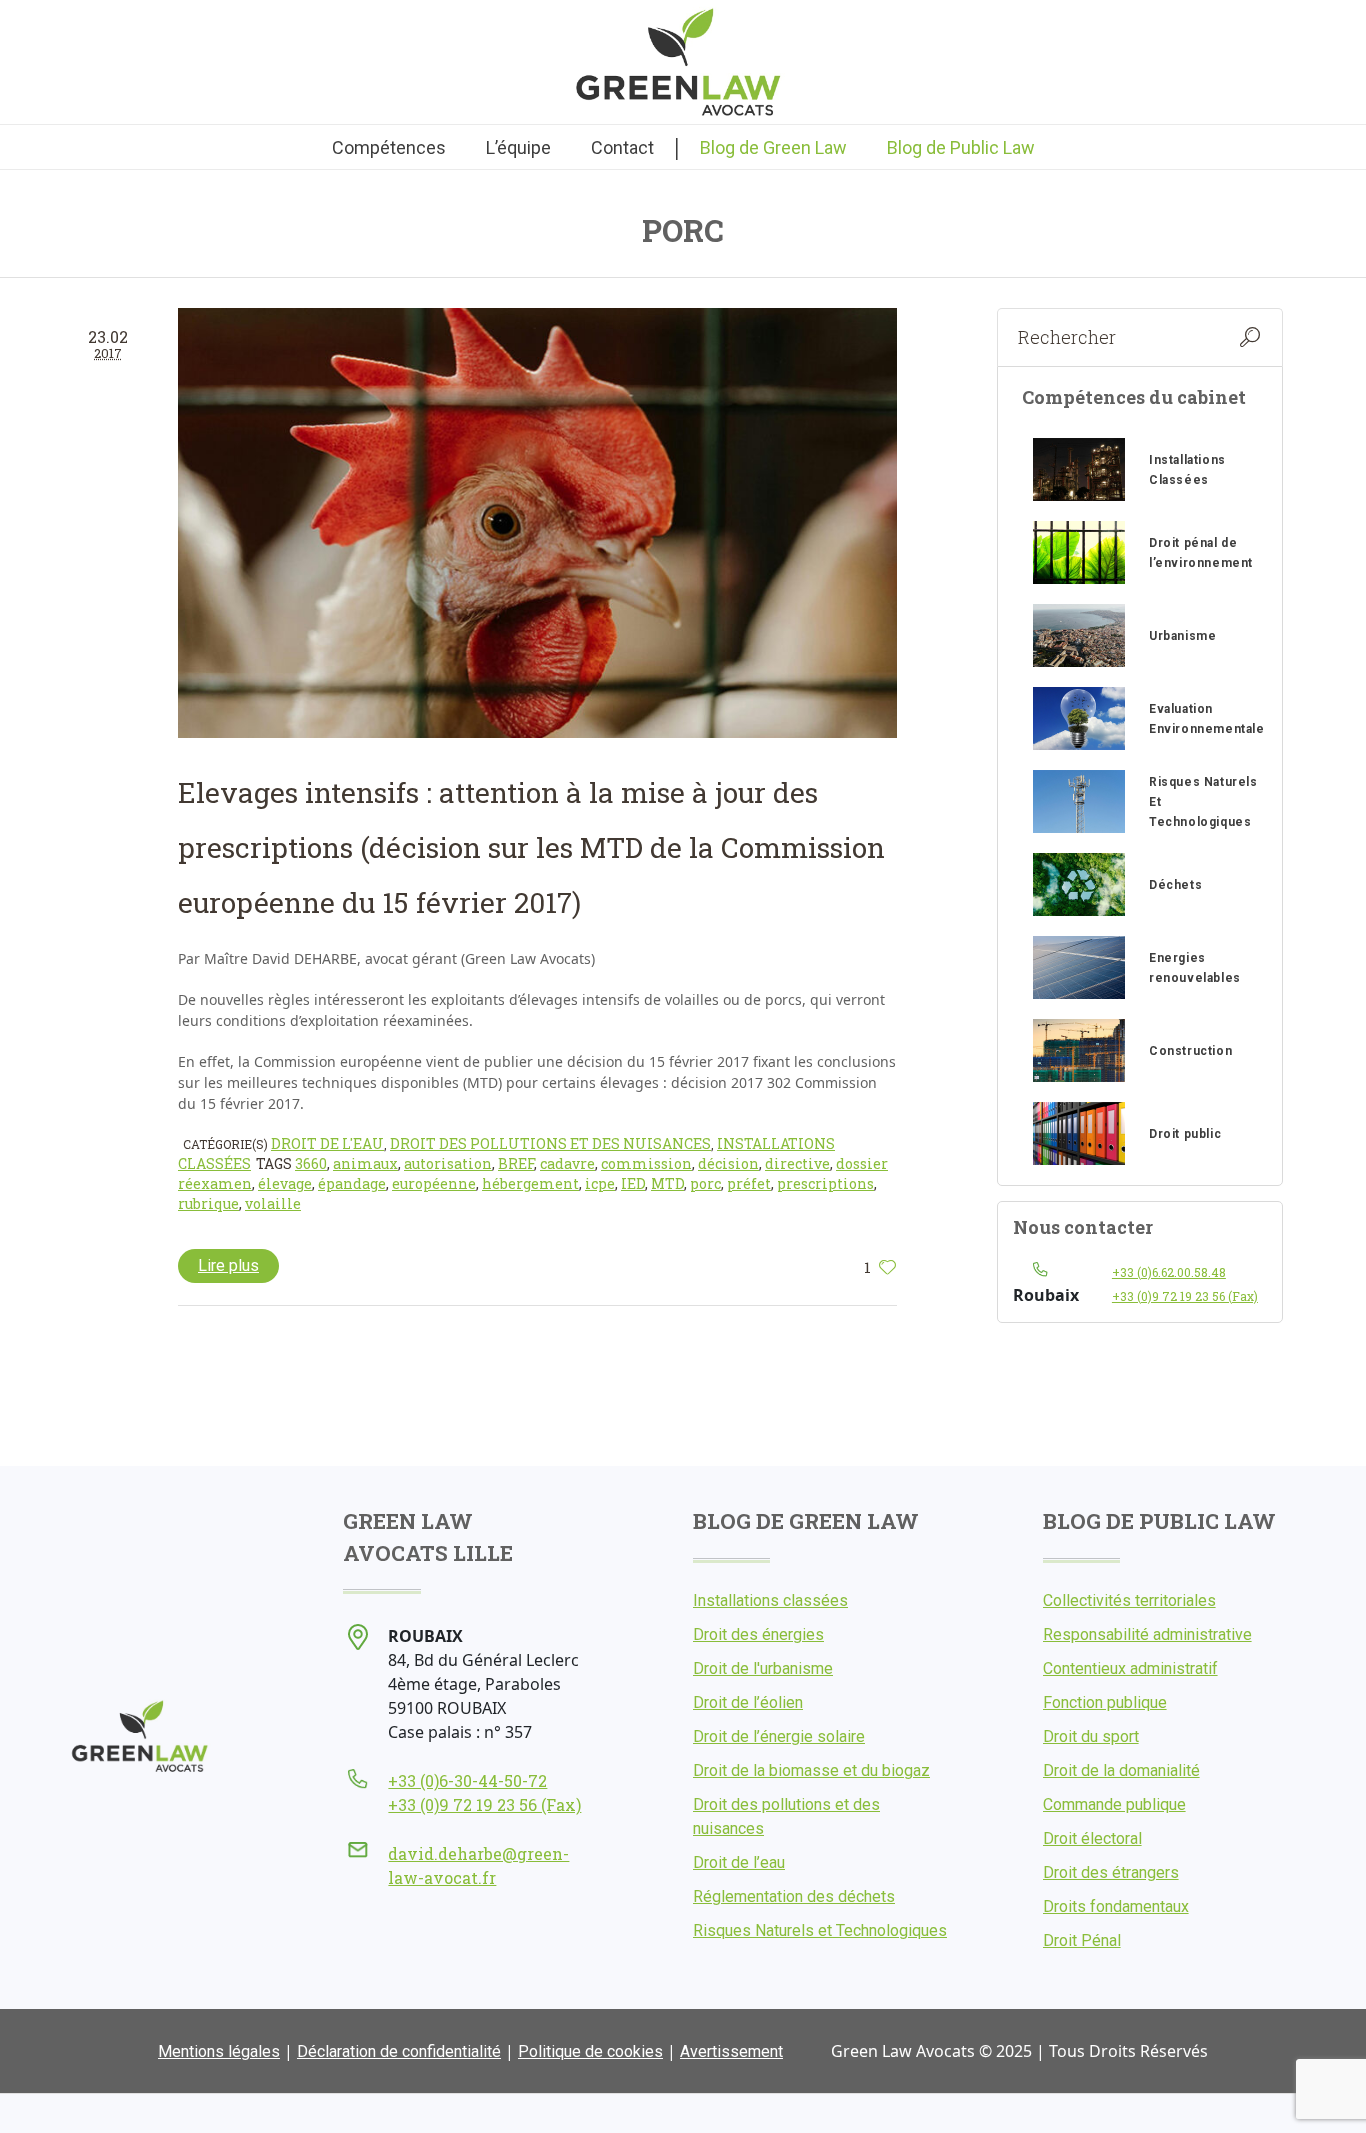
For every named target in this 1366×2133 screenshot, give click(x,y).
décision (728, 1163)
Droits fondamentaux (1116, 1906)
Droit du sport (1091, 1736)
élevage (285, 1183)
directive (797, 1163)
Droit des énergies (758, 1634)
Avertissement (731, 2051)
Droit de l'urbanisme (763, 1668)
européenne (434, 1183)
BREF (516, 1163)
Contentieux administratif (1130, 1668)
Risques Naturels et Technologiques (820, 1930)
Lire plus (228, 1265)
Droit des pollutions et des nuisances (550, 1143)
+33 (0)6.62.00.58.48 (1169, 1272)
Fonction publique (1105, 1702)
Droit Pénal (1082, 1940)
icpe (600, 1183)
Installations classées (770, 1600)
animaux (365, 1163)
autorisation (448, 1163)
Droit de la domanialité (1121, 1770)
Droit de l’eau (739, 1862)
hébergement (530, 1183)
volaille (273, 1203)
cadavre (567, 1163)
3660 (311, 1163)
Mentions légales (219, 2051)
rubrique (208, 1203)
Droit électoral (1092, 1838)
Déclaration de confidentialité (399, 2051)
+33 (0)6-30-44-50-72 (467, 1780)
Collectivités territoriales (1129, 1600)
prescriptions (825, 1183)
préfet (749, 1183)
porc (705, 1183)
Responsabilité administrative (1147, 1634)
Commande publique (1114, 1804)
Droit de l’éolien (748, 1702)
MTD (667, 1183)
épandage (352, 1183)
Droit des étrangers (1111, 1872)
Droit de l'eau (327, 1143)
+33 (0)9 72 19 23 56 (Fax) (1185, 1296)
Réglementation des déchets (794, 1896)
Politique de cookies (590, 2051)
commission (646, 1163)
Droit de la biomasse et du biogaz (811, 1770)
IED (633, 1183)
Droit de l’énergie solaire (779, 1736)
